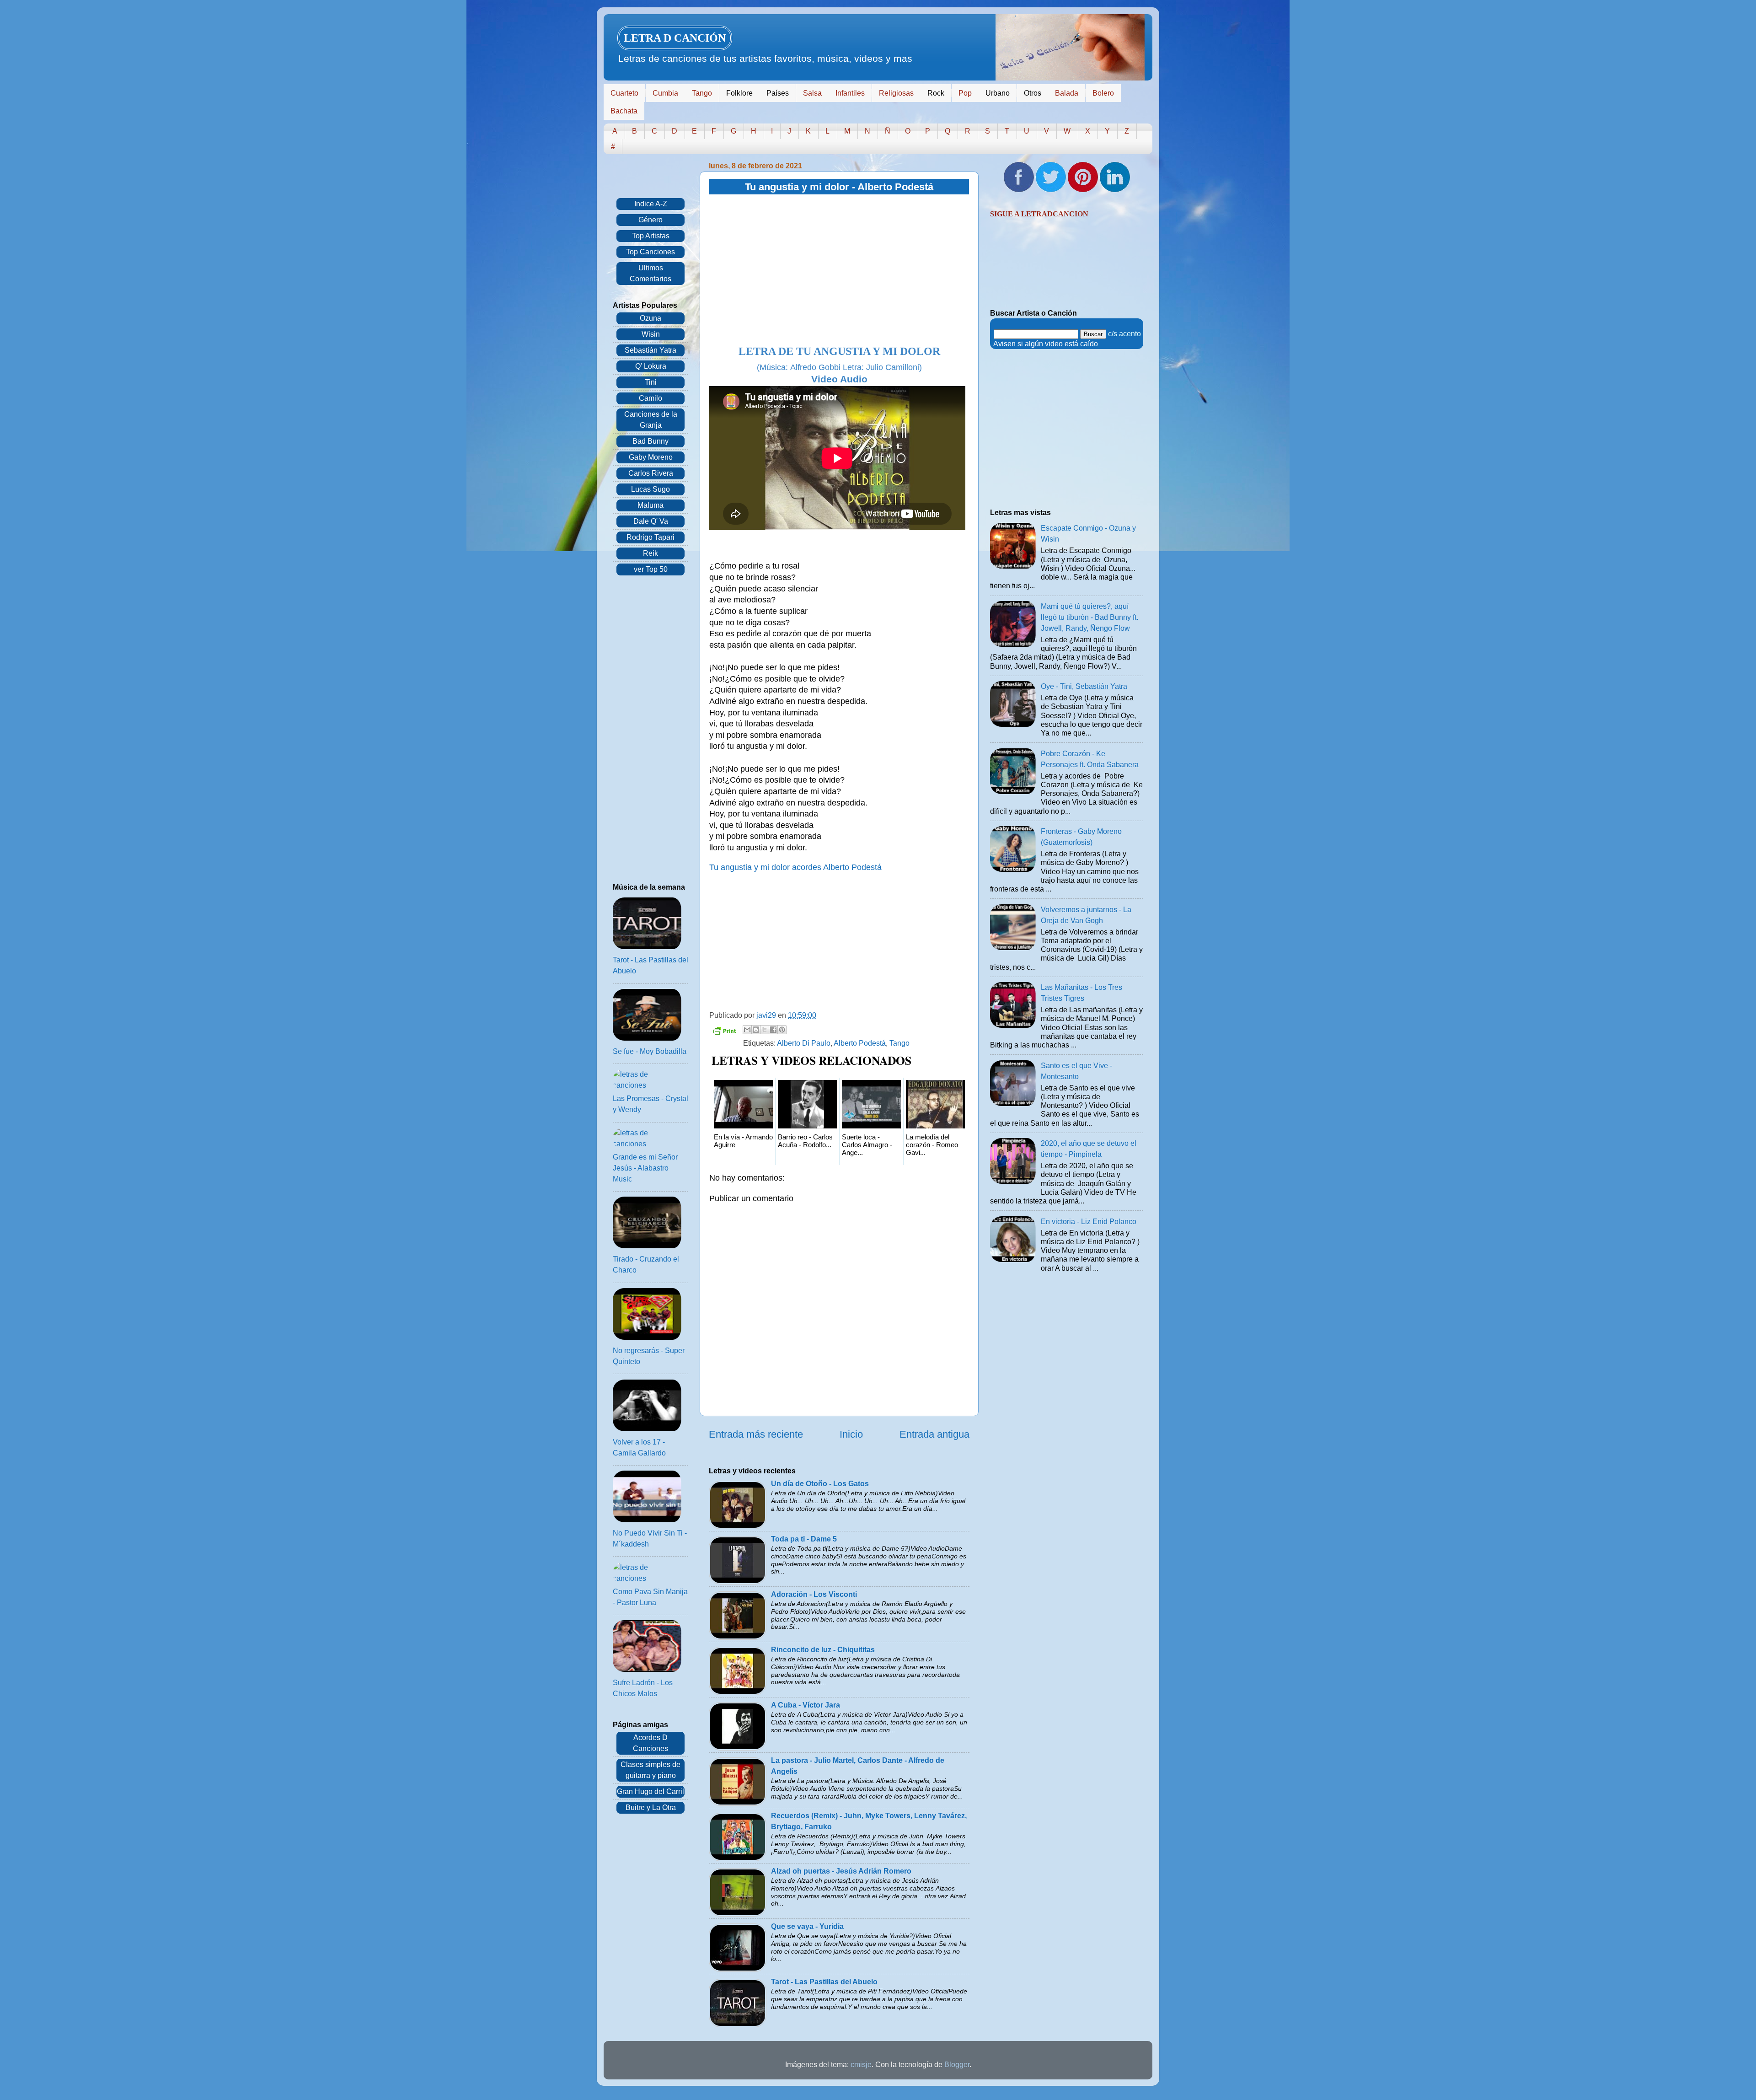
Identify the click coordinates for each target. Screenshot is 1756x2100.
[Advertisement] (839, 270)
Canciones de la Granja (651, 420)
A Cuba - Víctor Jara (806, 1705)
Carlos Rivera (651, 473)
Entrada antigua (934, 1434)
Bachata (624, 111)
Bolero (1103, 93)
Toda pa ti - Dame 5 (804, 1539)
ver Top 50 (651, 569)
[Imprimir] (724, 1032)
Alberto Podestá (860, 1043)
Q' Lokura (651, 366)
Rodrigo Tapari (650, 537)
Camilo (650, 398)
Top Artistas (651, 236)
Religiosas (896, 93)
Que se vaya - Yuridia (807, 1926)
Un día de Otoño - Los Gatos (820, 1484)
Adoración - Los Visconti (814, 1594)
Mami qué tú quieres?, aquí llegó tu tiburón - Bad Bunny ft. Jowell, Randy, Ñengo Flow (1089, 617)
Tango (702, 93)
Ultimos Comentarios (650, 273)
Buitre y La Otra (651, 1807)
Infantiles (850, 93)
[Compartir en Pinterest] (782, 1030)
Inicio (851, 1434)
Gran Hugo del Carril (650, 1791)
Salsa (812, 93)
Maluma (650, 505)
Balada (1067, 93)
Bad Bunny (650, 441)
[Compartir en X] (765, 1030)
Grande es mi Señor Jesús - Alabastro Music (645, 1168)
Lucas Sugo (650, 489)
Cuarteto (624, 93)
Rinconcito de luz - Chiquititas (823, 1650)
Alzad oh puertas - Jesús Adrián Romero (841, 1871)
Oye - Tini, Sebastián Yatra (1084, 686)
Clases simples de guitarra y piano (650, 1770)
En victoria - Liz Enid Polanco (1089, 1222)
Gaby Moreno (651, 457)
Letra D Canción (675, 38)
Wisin (651, 334)
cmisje (861, 2065)
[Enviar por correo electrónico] (747, 1030)
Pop (965, 93)
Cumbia (665, 93)
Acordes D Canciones (650, 1743)
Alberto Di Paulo (804, 1043)
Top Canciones (650, 252)
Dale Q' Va (651, 521)
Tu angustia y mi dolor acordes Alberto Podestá (795, 867)
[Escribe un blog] (756, 1030)
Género (650, 220)
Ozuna (650, 318)
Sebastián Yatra (650, 350)
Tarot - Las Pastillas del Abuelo (824, 1982)
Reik (650, 553)
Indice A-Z (651, 204)
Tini (651, 382)
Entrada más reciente (756, 1434)
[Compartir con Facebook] (773, 1030)
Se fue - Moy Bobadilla (650, 1051)
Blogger (957, 2065)
